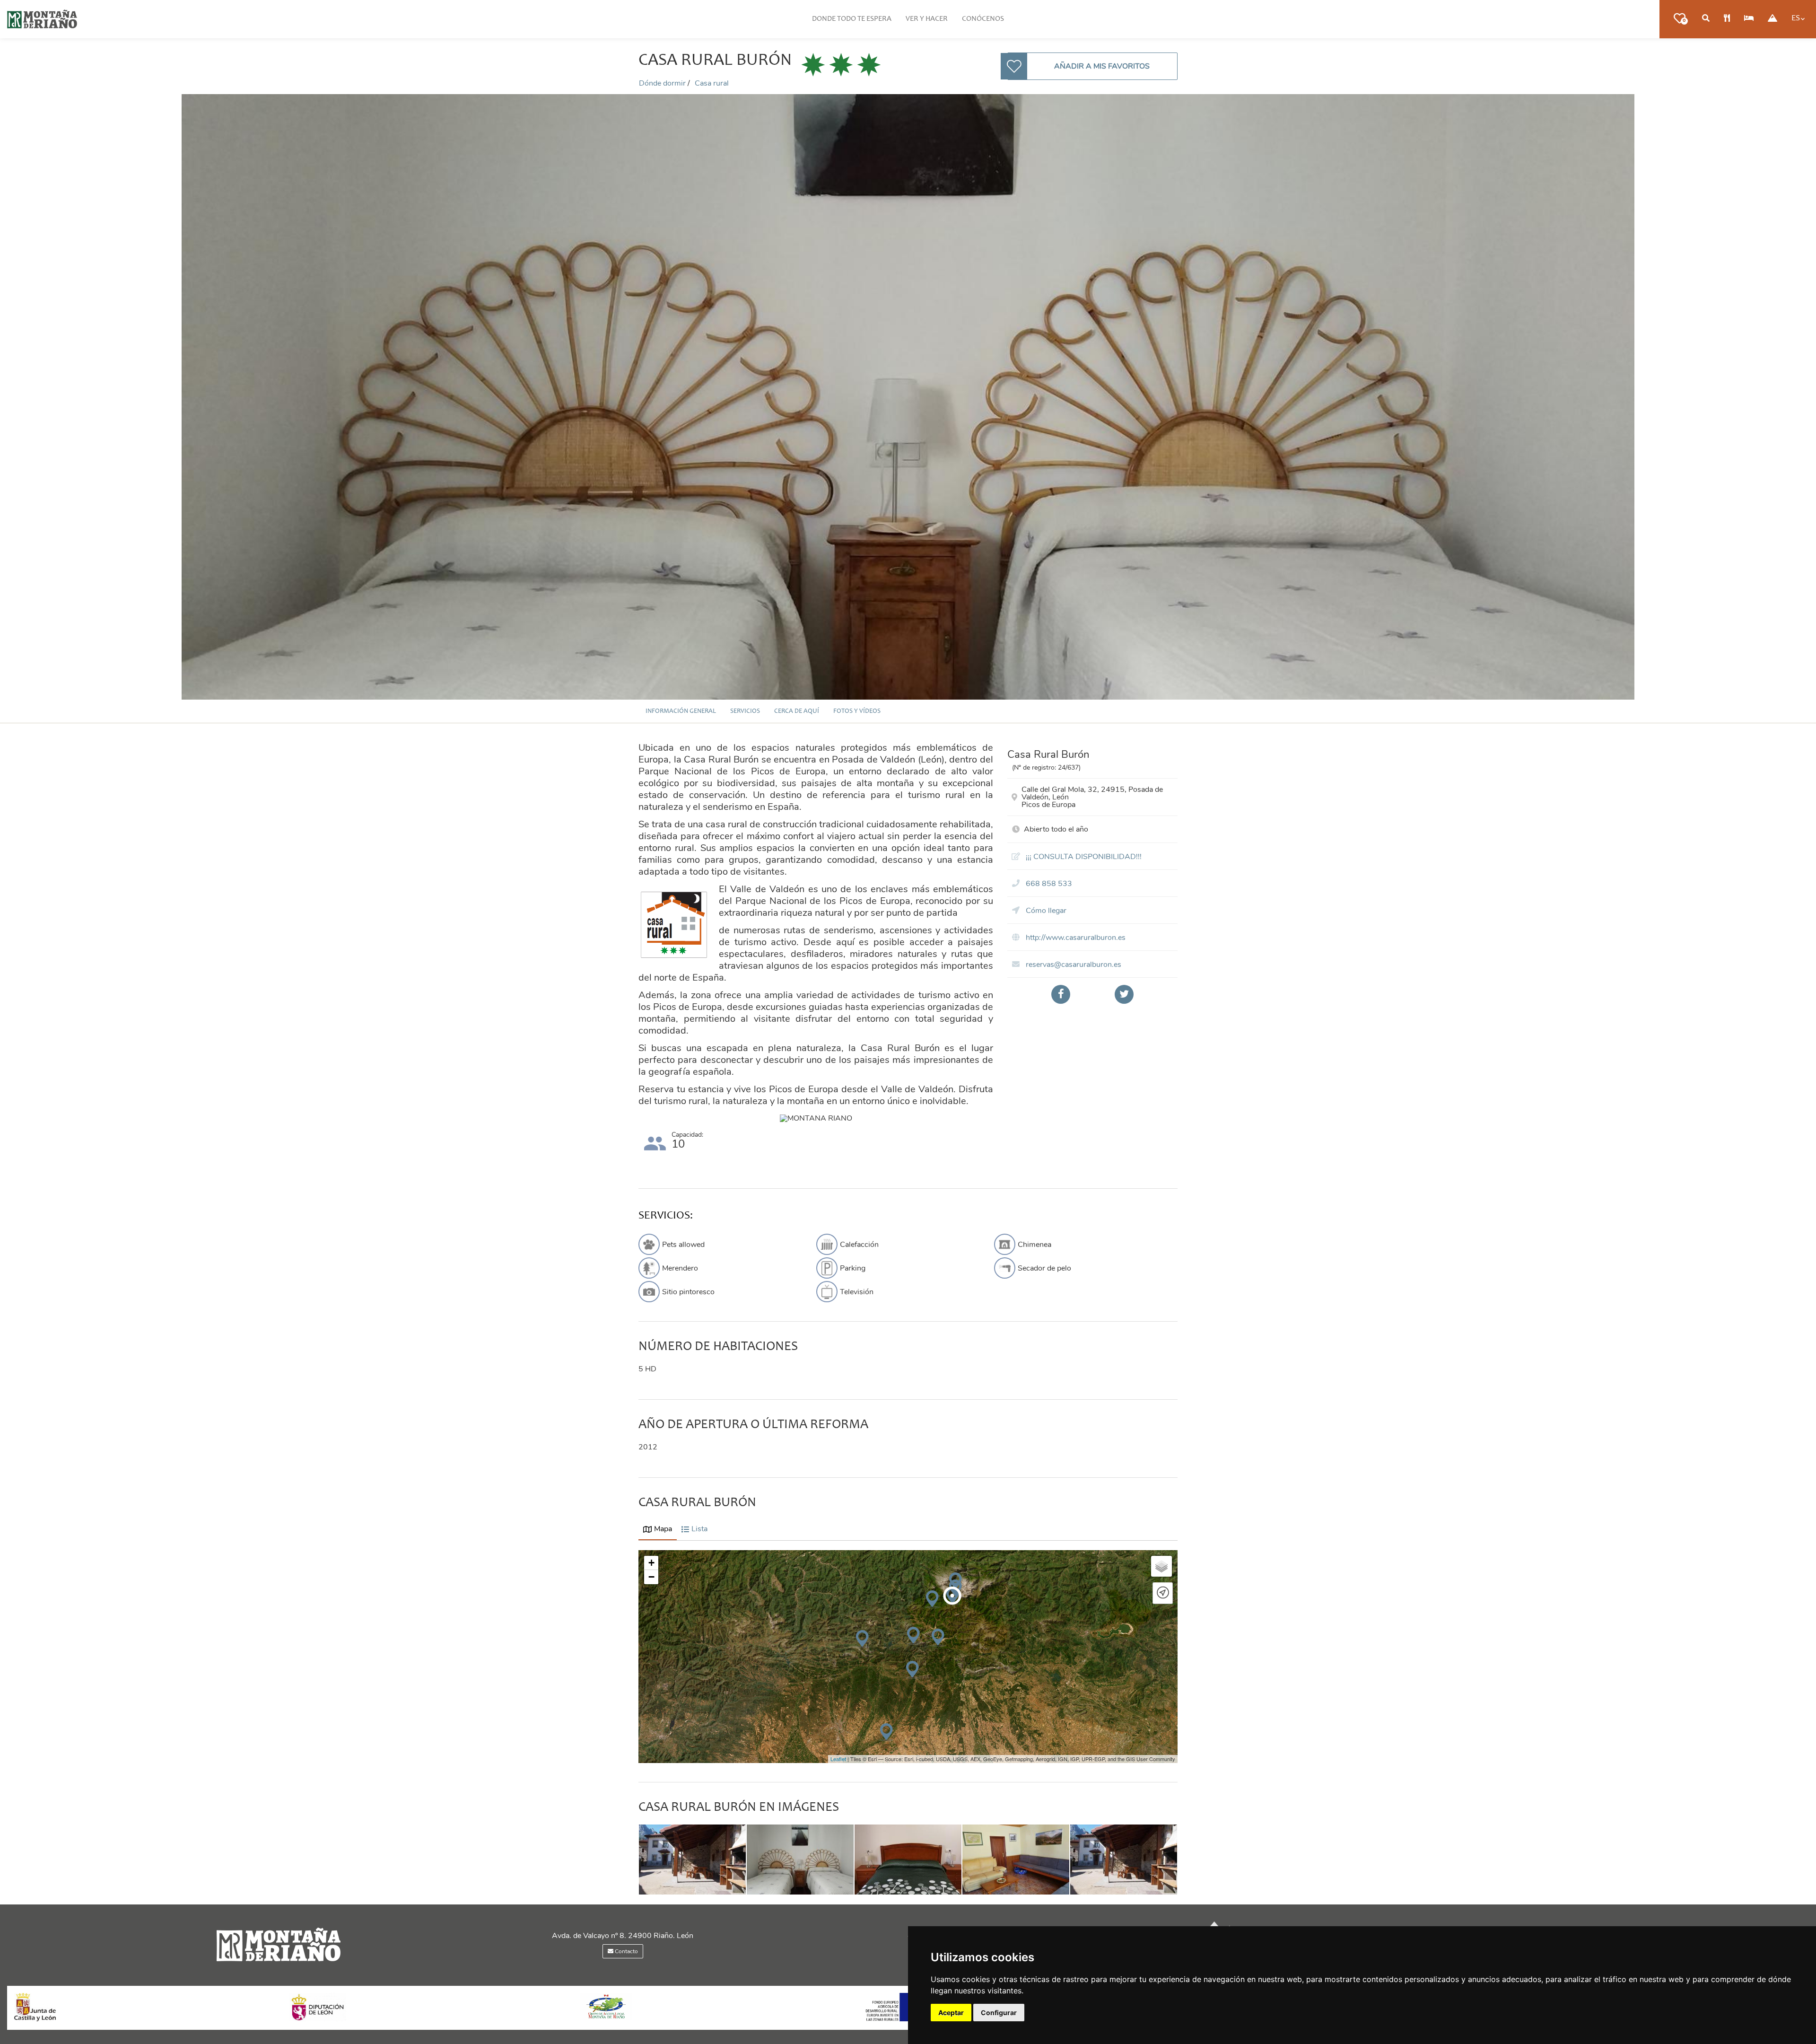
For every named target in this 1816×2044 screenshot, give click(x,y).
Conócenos (983, 19)
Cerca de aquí (797, 711)
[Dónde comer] (1727, 19)
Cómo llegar (1045, 911)
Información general (681, 711)
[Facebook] (1061, 994)
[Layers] (1161, 1566)
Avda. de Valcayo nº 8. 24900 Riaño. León (623, 1936)
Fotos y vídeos (857, 711)
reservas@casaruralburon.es (1073, 965)
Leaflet (838, 1759)
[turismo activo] (1772, 19)
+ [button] (651, 1563)
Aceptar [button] (951, 2013)
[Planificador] (1706, 19)
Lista (699, 1529)
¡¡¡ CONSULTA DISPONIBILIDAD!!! (1083, 857)
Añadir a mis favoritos (1102, 66)
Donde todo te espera (852, 19)
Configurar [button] (999, 2013)
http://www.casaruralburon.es (1075, 938)
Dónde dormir (663, 83)
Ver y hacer (927, 19)
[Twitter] (1124, 994)
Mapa (663, 1529)
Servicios (745, 711)
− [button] (651, 1577)
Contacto (626, 1951)
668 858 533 (1048, 884)
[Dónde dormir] (1749, 19)
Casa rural (712, 83)
